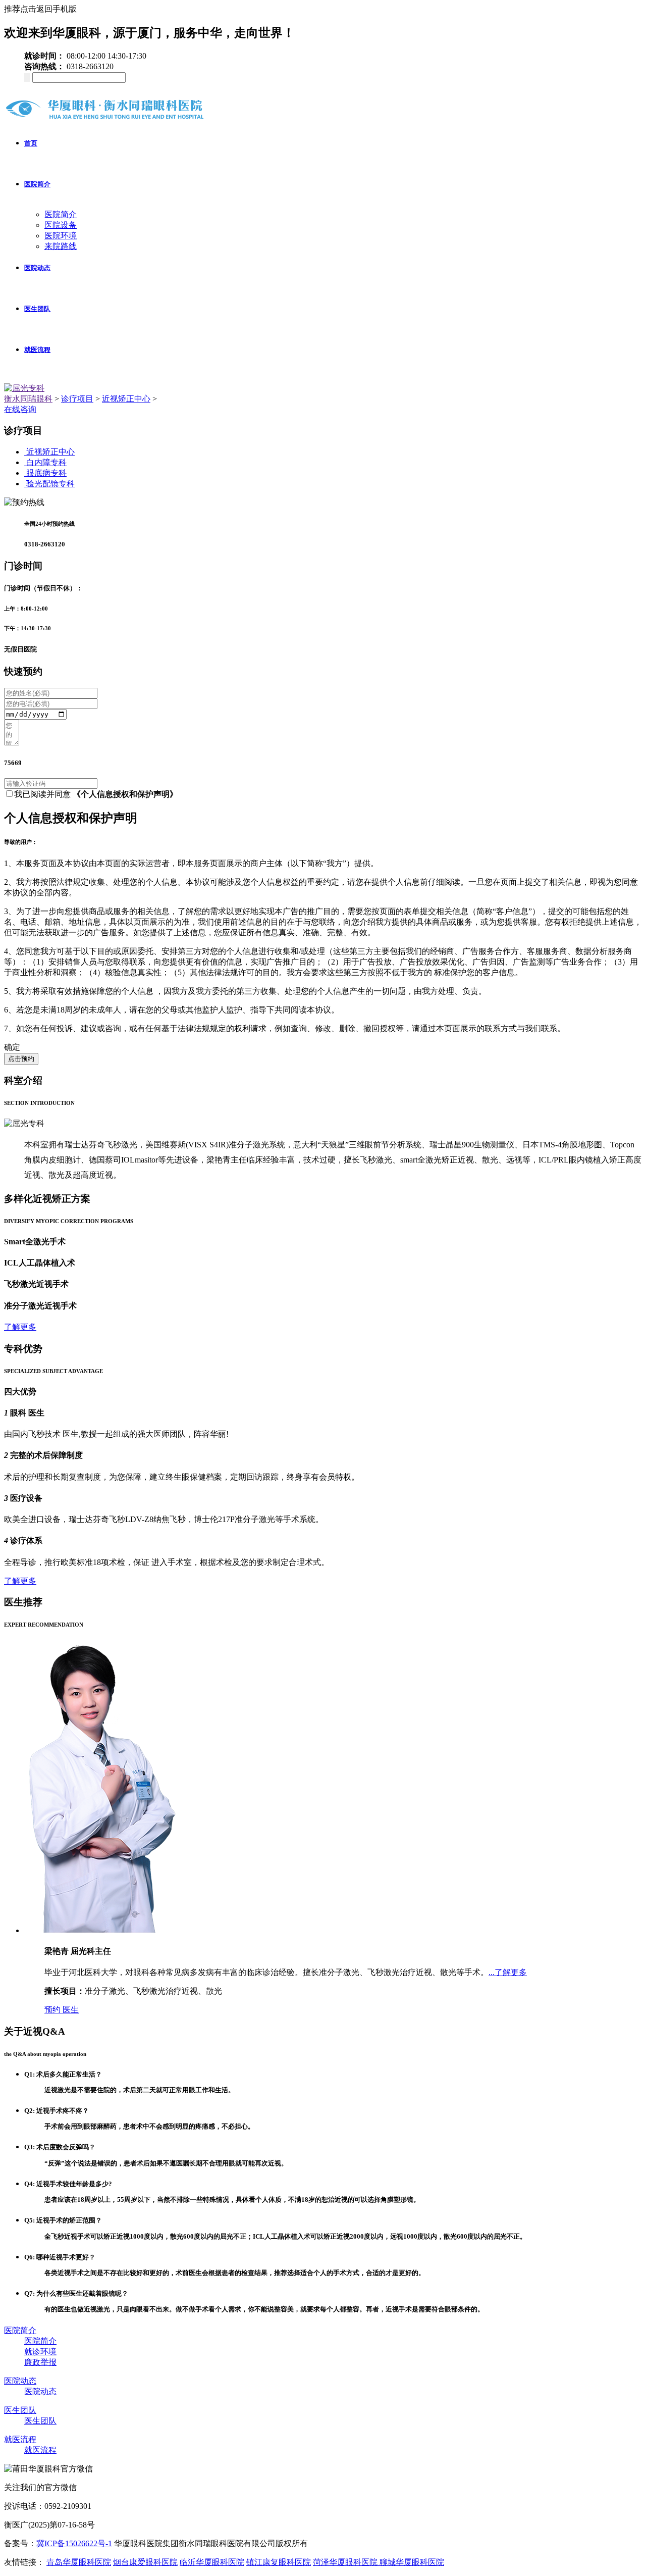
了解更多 (20, 1327)
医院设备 (61, 225)
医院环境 (61, 236)
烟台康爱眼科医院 (145, 2562)
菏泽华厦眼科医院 (346, 2562)
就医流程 (37, 350)
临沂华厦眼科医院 (212, 2562)
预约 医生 (62, 2010)
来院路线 (61, 246)
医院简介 (37, 184)
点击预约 (21, 1059)
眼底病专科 (46, 473)
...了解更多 (508, 1972)
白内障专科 (46, 462)
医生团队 (37, 309)
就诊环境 (40, 2352)
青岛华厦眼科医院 (79, 2562)
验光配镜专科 (50, 484)
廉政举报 (40, 2362)
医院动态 (37, 268)
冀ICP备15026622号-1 (74, 2543)
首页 (31, 143)
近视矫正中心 (126, 399)
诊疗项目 (77, 399)
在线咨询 (20, 409)
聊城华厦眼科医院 (412, 2562)
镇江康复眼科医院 (279, 2562)
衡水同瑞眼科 (28, 399)
